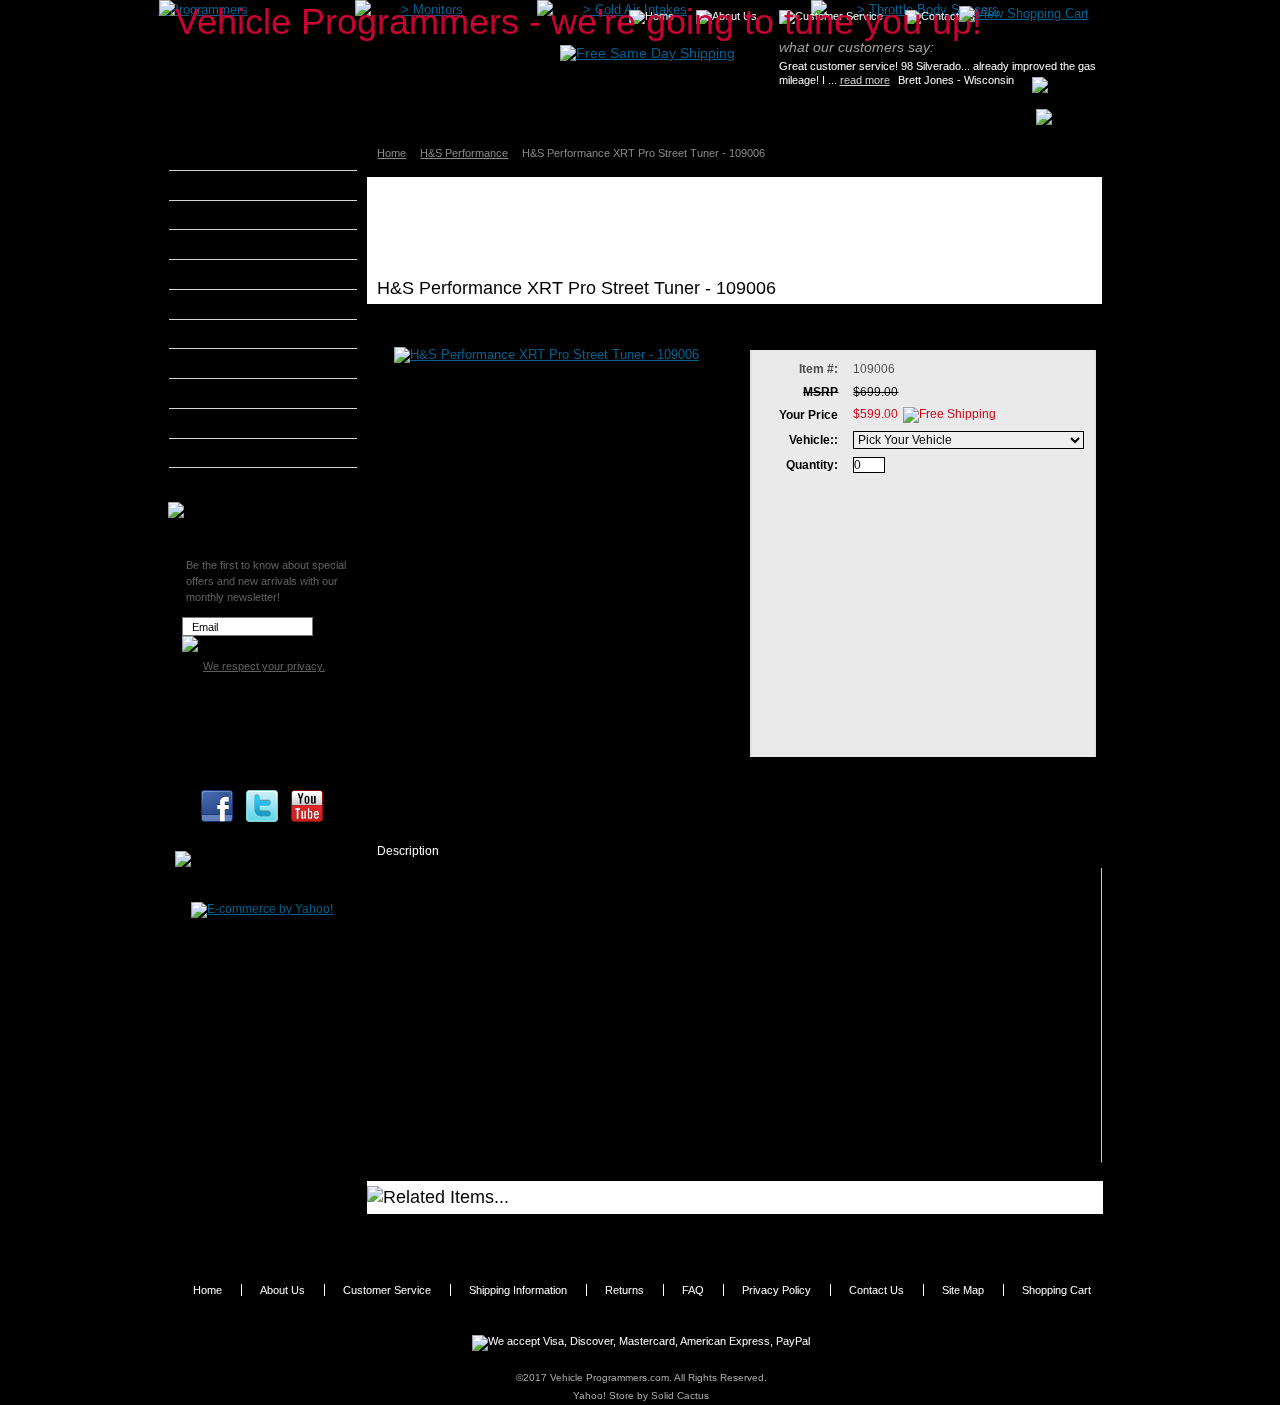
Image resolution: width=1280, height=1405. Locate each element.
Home (391, 153)
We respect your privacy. (264, 666)
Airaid (211, 185)
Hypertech (224, 363)
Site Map (963, 1290)
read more (865, 80)
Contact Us (876, 1290)
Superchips (226, 482)
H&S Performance (464, 153)
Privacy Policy (776, 1290)
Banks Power (232, 215)
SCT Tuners (227, 453)
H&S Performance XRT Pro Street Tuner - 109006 (533, 1232)
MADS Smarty (234, 393)
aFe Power (224, 155)
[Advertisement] (741, 227)
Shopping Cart (1056, 1290)
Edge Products (236, 304)
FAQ (693, 1290)
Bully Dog (221, 244)
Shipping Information (518, 1290)
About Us (282, 1290)
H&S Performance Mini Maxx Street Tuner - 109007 (841, 1232)
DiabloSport (227, 274)
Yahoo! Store (603, 1395)
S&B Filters (226, 423)
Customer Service (387, 1290)
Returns (624, 1290)
